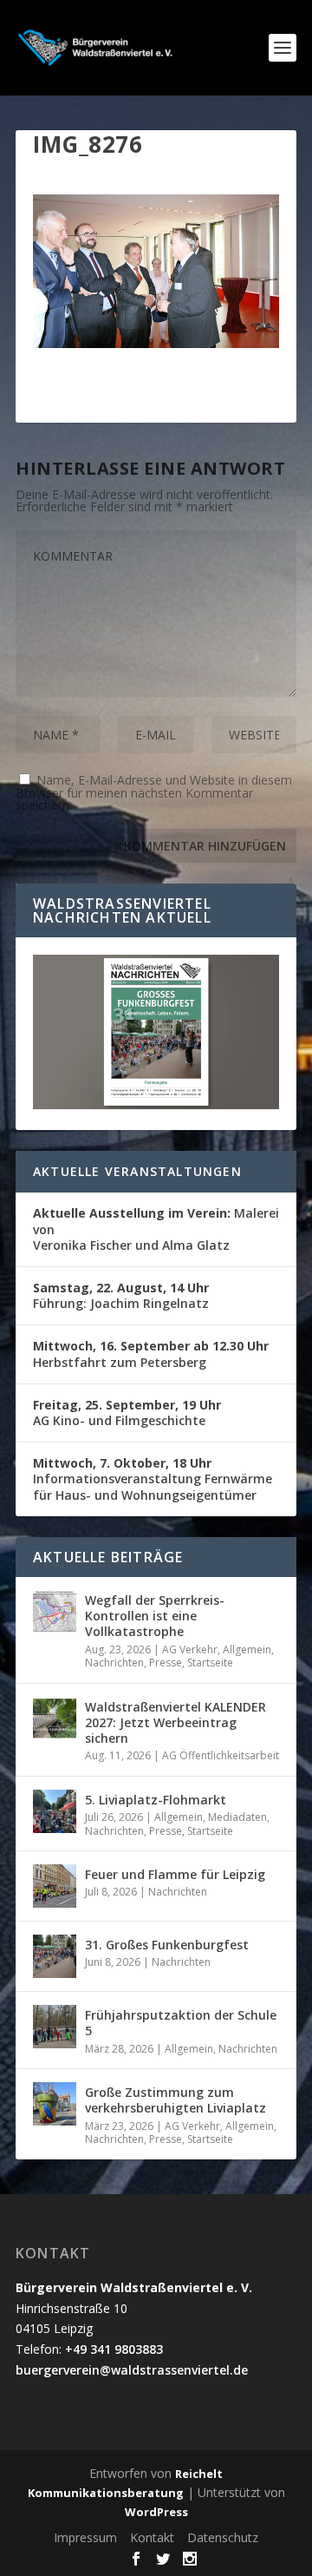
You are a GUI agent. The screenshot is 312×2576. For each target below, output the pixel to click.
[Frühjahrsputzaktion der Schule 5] (55, 2027)
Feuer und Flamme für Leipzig (175, 1874)
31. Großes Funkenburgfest (167, 1945)
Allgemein (247, 1649)
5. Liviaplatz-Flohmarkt (156, 1800)
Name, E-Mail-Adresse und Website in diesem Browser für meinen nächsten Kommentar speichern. (154, 792)
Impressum (85, 2537)
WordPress (156, 2512)
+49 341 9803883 (114, 2349)
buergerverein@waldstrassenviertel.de (132, 2370)
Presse (166, 1663)
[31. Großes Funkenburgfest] (55, 1956)
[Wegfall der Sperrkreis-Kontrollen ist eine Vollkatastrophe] (55, 1612)
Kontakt (152, 2537)
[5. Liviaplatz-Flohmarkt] (55, 1811)
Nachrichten (114, 1663)
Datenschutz (223, 2537)
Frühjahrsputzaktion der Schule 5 (181, 2023)
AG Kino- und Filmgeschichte (127, 1413)
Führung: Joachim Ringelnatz (121, 1295)
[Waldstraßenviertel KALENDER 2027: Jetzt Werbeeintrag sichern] (55, 1718)
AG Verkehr (190, 1649)
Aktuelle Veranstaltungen (137, 1171)
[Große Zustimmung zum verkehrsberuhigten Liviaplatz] (55, 2104)
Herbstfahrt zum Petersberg (151, 1354)
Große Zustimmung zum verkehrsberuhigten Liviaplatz (175, 2100)
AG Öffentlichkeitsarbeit (221, 1755)
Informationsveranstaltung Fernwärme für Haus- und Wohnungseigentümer (153, 1479)
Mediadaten (237, 1817)
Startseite (210, 1663)
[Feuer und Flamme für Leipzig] (55, 1886)
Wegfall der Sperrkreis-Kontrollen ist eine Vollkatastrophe (155, 1616)
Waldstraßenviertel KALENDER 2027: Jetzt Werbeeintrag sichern (175, 1722)
